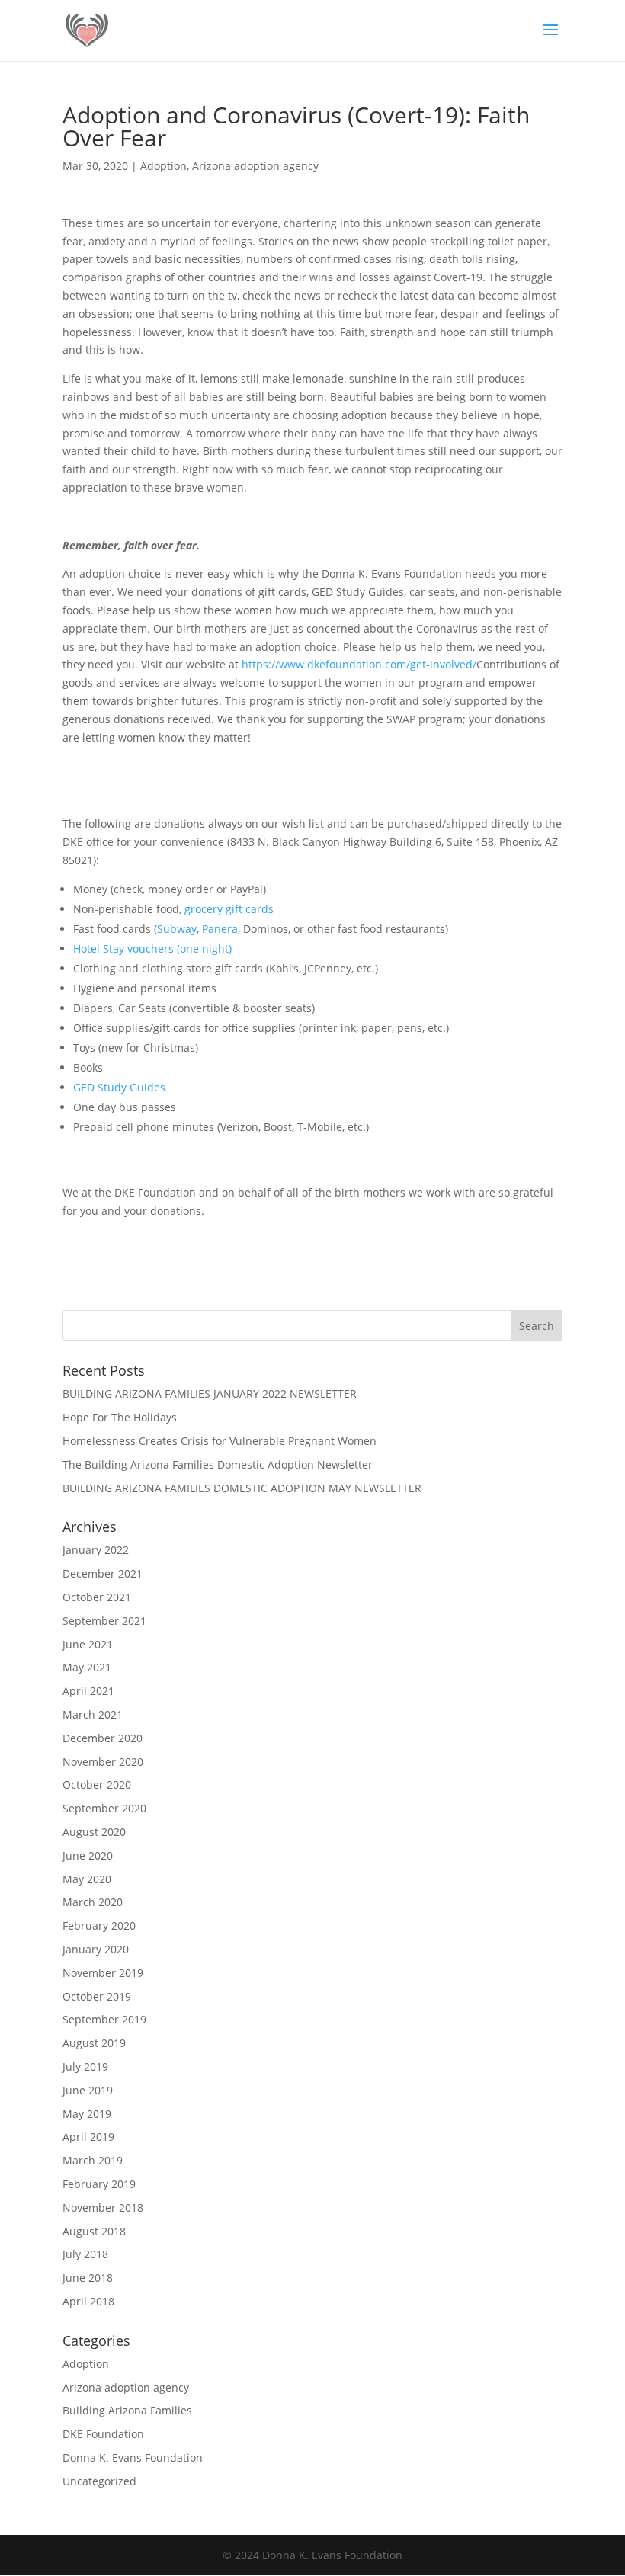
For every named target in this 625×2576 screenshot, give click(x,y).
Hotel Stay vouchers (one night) (152, 948)
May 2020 (87, 1879)
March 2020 (93, 1902)
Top (589, 2540)
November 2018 (103, 2208)
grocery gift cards (229, 909)
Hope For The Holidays (120, 1417)
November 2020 (103, 1762)
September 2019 (104, 2019)
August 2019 (94, 2043)
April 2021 (88, 1691)
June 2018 (88, 2278)
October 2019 (97, 1996)
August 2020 (94, 1832)
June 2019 (88, 2090)
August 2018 (94, 2231)
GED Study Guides (119, 1087)
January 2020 (96, 1949)
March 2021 (93, 1714)
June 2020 (88, 1855)
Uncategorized (99, 2481)
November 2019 (103, 1973)
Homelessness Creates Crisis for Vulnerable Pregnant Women (220, 1441)
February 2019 (99, 2184)
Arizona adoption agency (255, 166)
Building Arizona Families (127, 2410)
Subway (177, 929)
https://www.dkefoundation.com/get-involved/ (359, 664)
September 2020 (104, 1808)
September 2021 (104, 1621)
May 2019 (87, 2114)
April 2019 (88, 2137)
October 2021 (97, 1597)
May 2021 (87, 1667)
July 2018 (85, 2254)
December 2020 (103, 1738)
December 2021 (103, 1573)
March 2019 (93, 2160)
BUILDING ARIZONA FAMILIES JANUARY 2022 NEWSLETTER (210, 1394)
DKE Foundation (103, 2434)
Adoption (163, 166)
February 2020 (99, 1926)
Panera (220, 929)
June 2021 (88, 1644)
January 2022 (96, 1550)
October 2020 (97, 1785)
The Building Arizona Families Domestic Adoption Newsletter (218, 1464)
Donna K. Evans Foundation (133, 2457)
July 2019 (85, 2067)
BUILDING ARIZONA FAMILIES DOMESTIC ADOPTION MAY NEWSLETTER (242, 1488)
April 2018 (88, 2301)
